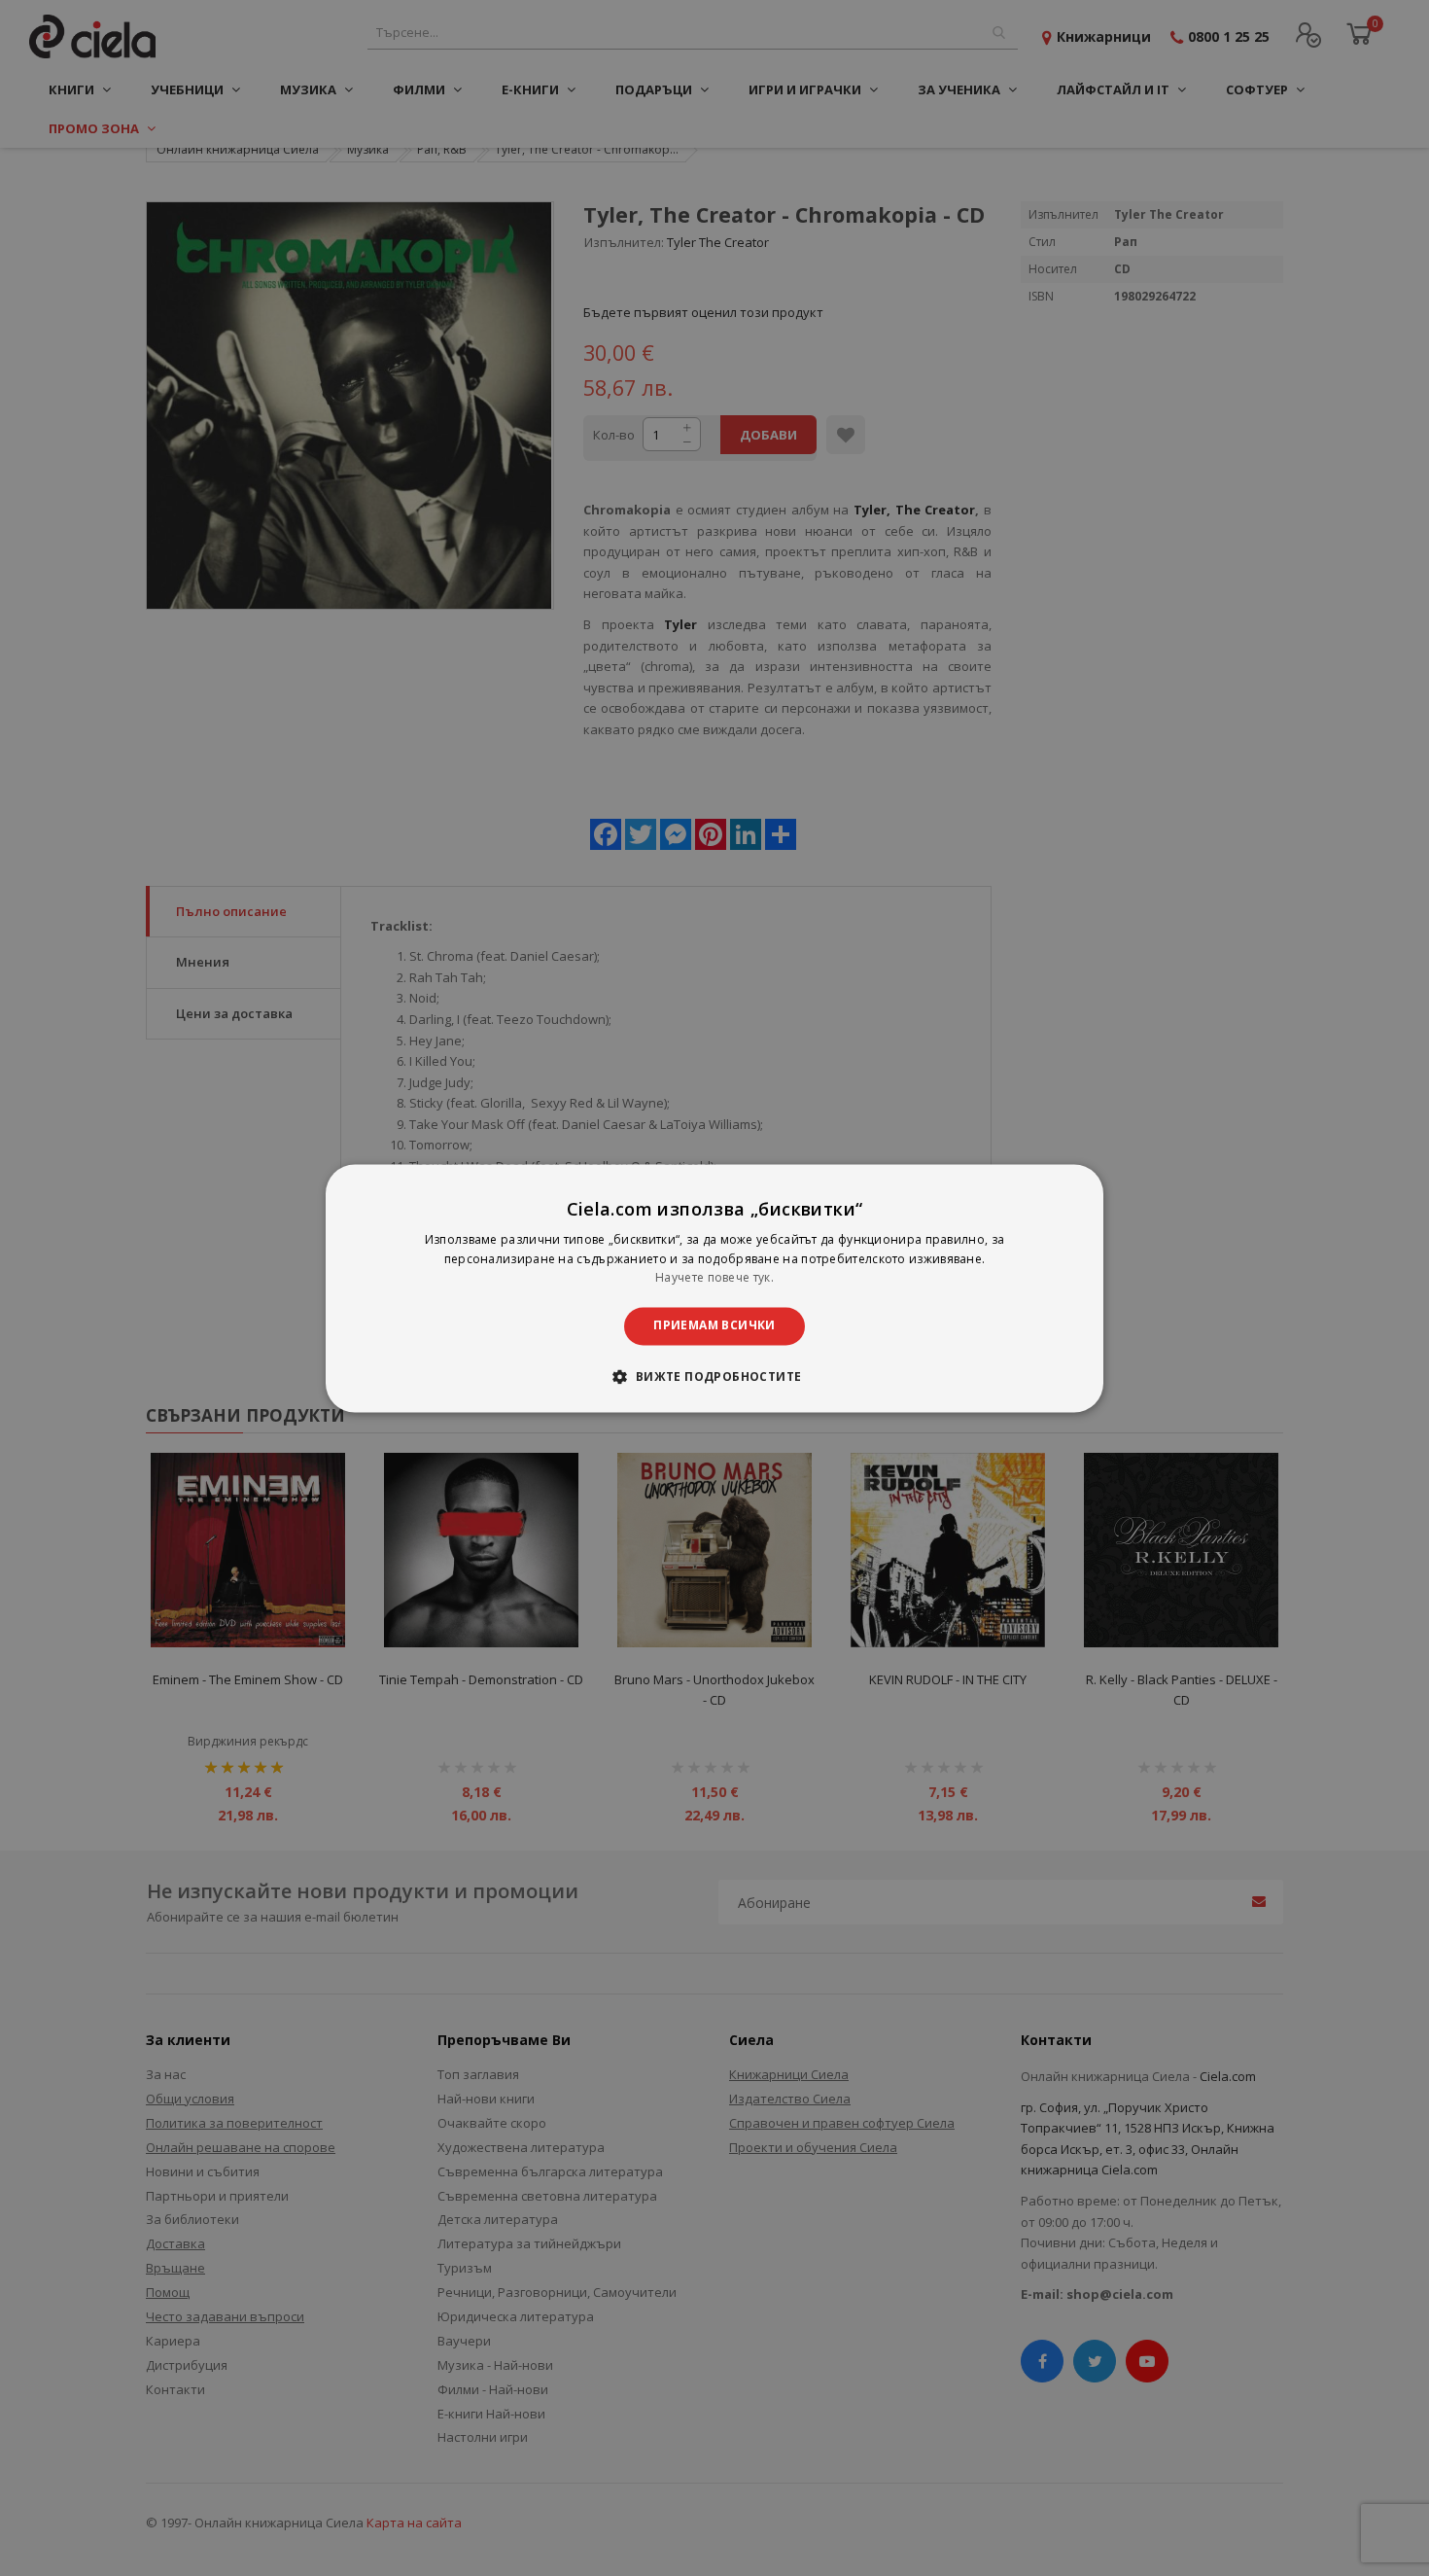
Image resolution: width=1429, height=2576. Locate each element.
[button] (714, 1376)
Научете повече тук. (714, 1278)
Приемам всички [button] (714, 1326)
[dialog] (714, 1288)
